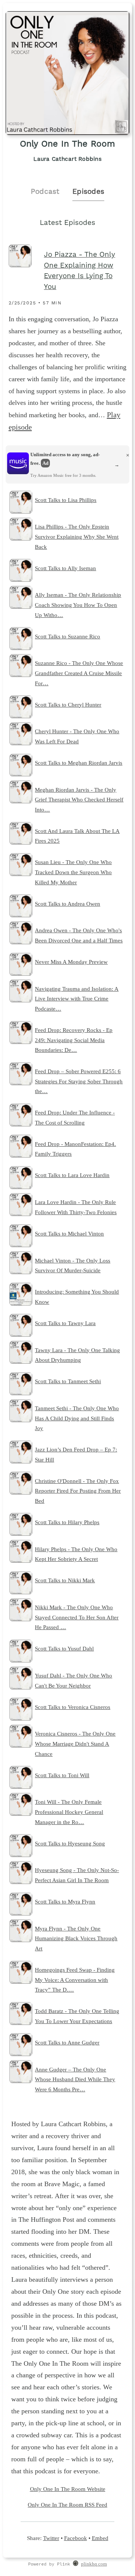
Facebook (76, 2538)
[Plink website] (76, 2564)
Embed (100, 2538)
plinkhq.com (94, 2564)
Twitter (51, 2538)
